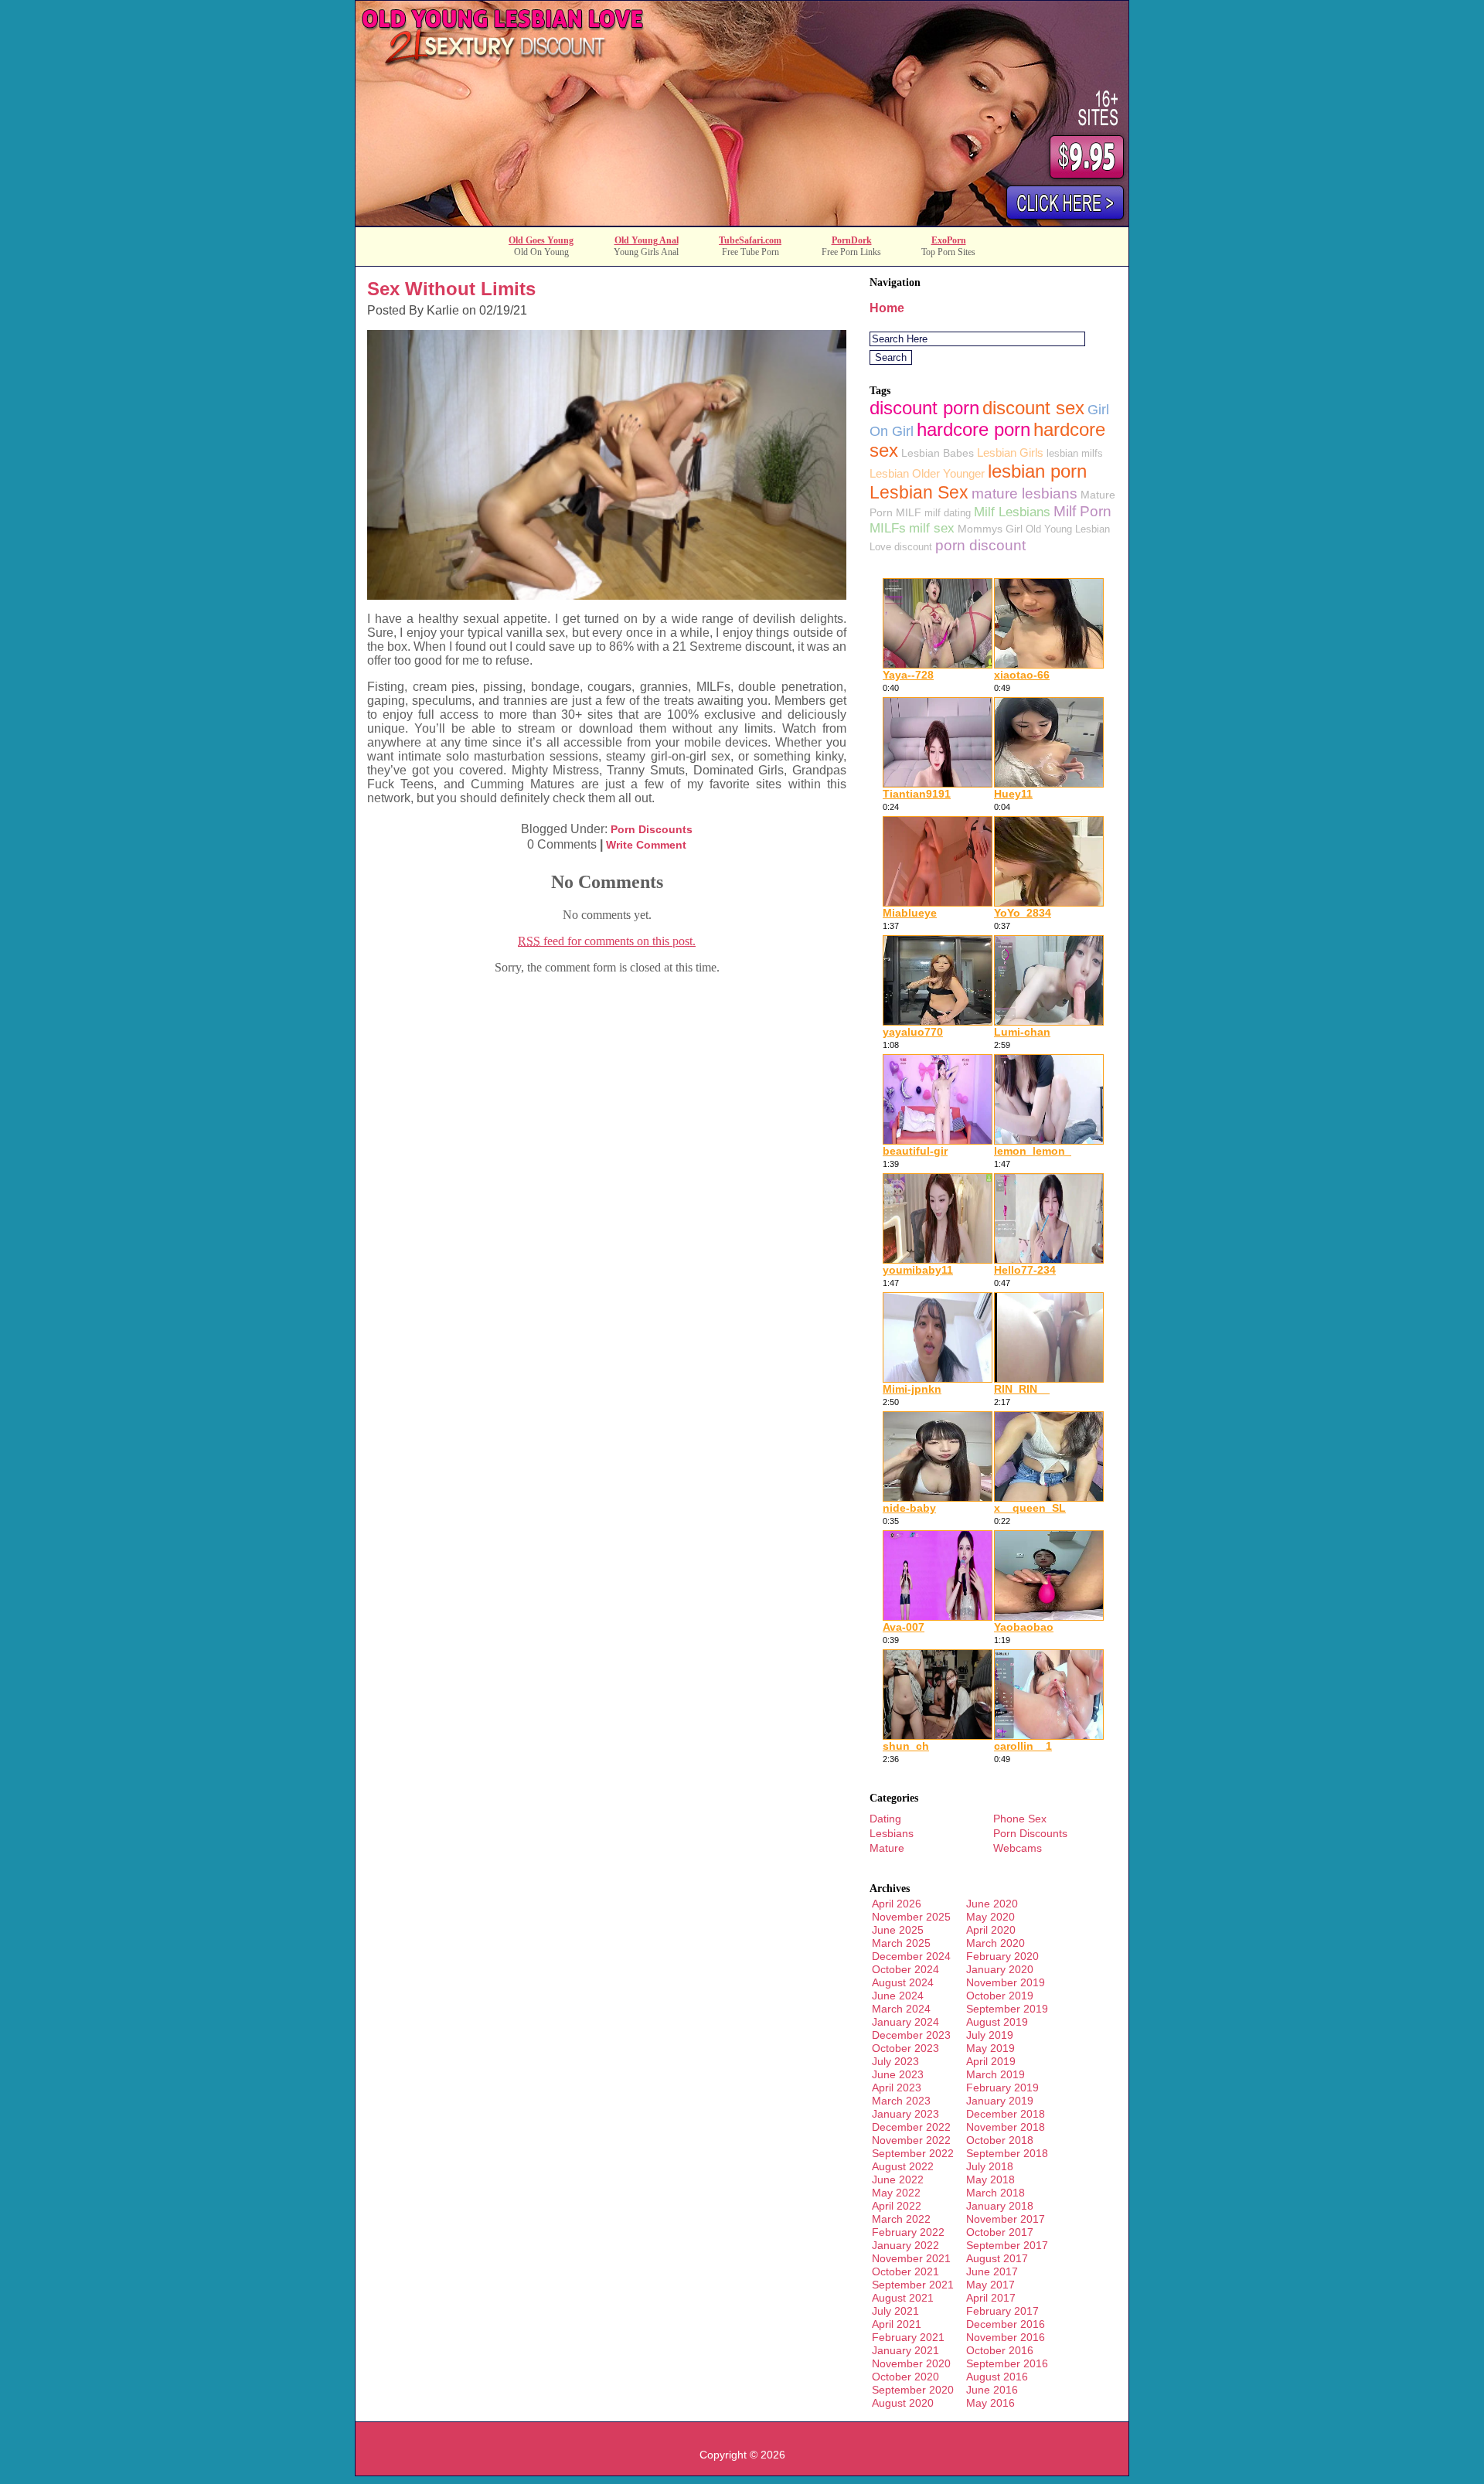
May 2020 (990, 1917)
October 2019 (1000, 1996)
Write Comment (646, 845)
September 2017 (1007, 2245)
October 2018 (1000, 2140)
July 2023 (895, 2061)
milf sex (932, 528)
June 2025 (898, 1930)
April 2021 (897, 2324)
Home (887, 308)
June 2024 (898, 1996)
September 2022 (913, 2153)
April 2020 (991, 1930)
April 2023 (897, 2088)
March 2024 (901, 2009)
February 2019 (1002, 2088)
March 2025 (901, 1943)
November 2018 (1006, 2127)
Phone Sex (1020, 1819)
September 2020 (913, 2390)
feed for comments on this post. (607, 941)
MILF (909, 512)
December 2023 (911, 2035)
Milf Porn (1082, 511)
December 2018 (1006, 2114)
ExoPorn (949, 240)
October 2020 (905, 2377)
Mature (887, 1848)
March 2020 (996, 1943)
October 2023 (905, 2048)
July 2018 (990, 2166)
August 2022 (903, 2166)
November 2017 (1006, 2219)
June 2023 (898, 2074)
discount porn (924, 408)
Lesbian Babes (938, 453)
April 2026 (897, 1904)
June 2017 (992, 2271)
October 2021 (905, 2271)
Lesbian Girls (1010, 453)
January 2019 (1000, 2101)
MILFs (888, 528)
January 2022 (905, 2245)
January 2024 (905, 2022)
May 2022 (896, 2193)
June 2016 (992, 2390)
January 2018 (1000, 2206)
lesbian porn (1037, 471)
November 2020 (911, 2363)
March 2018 (996, 2193)
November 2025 (911, 1917)
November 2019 (1006, 1982)
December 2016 (1006, 2324)
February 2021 (908, 2337)
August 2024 (903, 1982)
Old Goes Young (541, 240)
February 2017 (1002, 2311)
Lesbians (892, 1833)
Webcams (1018, 1848)
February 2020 (1002, 1956)
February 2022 (908, 2232)
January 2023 (905, 2114)
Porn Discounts (652, 829)
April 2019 (991, 2061)
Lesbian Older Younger (927, 473)
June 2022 (898, 2179)
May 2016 (990, 2403)
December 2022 (911, 2127)
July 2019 (990, 2035)
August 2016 (997, 2377)
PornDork (852, 240)
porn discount (980, 545)
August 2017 (997, 2258)
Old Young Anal (647, 240)
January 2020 (1000, 1969)
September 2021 (913, 2285)
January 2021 (905, 2350)
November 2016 (1006, 2337)
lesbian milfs (1075, 453)
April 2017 (991, 2298)
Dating (885, 1819)
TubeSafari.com (750, 240)
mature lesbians (1025, 493)
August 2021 (903, 2298)
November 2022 (911, 2140)
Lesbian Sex (919, 492)
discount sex (1033, 408)
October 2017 (1000, 2232)
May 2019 (990, 2048)
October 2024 (905, 1969)
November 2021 (911, 2258)
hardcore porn (973, 429)
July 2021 (895, 2311)
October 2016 (1000, 2350)
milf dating (948, 513)
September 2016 (1007, 2363)
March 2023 (901, 2101)
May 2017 (990, 2285)
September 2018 (1007, 2153)
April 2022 (897, 2206)
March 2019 (996, 2074)
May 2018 (990, 2179)
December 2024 (911, 1956)
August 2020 (903, 2403)
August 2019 (997, 2022)
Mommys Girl (990, 529)
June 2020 (992, 1904)
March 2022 (901, 2219)
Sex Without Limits (451, 289)
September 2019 (1007, 2009)
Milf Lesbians (1012, 512)
